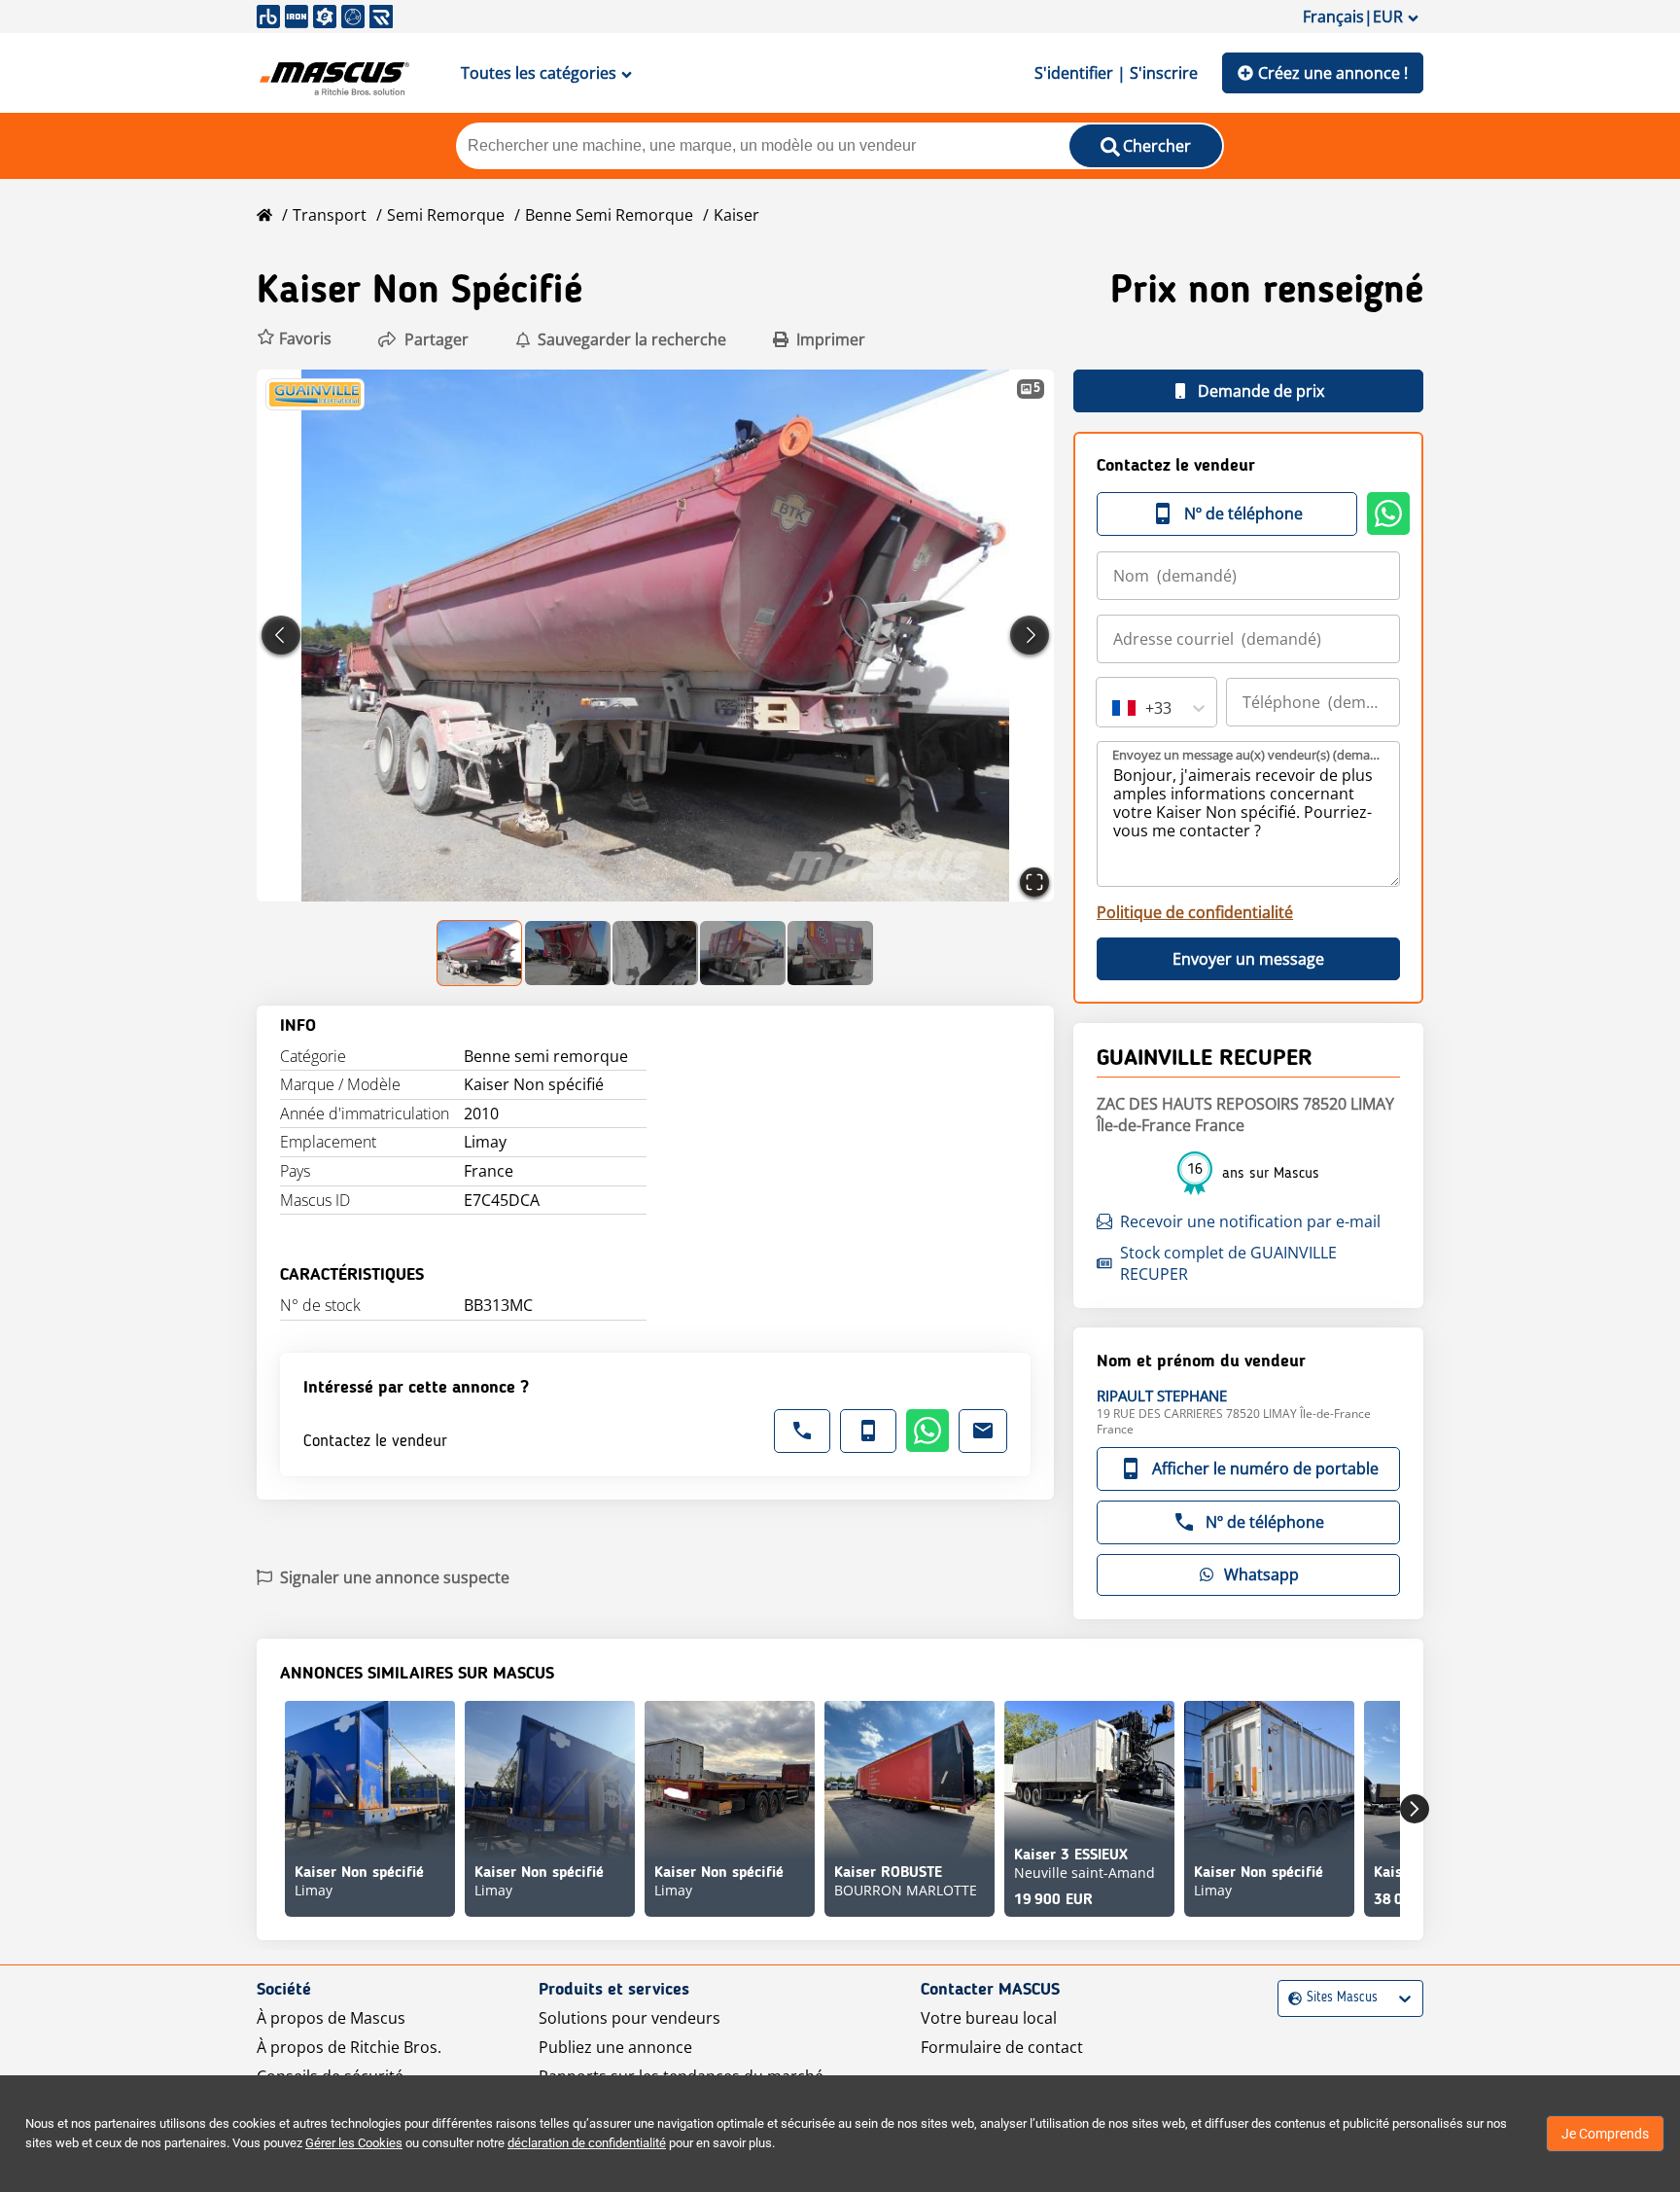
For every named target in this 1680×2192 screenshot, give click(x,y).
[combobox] (1114, 708)
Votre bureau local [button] (989, 2018)
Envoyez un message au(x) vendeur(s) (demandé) (1249, 755)
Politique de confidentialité (1195, 912)
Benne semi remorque (609, 215)
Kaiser (736, 215)
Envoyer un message (1248, 959)
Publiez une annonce (615, 2047)
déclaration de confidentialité (587, 2143)
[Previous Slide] (281, 635)
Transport (330, 215)
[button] (294, 339)
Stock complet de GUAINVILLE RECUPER (1228, 1263)
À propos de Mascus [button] (331, 2018)
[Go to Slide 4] (743, 953)
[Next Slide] (1030, 635)
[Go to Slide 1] (480, 953)
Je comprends (1605, 2134)
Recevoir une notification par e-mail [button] (1250, 1221)
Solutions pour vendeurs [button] (630, 2018)
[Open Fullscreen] (1034, 882)
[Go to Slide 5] (830, 953)
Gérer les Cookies (354, 2143)
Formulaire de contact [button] (1002, 2047)
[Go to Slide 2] (568, 953)
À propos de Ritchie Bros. (349, 2047)
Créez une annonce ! (1333, 73)
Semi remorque (446, 215)
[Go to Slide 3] (655, 953)
